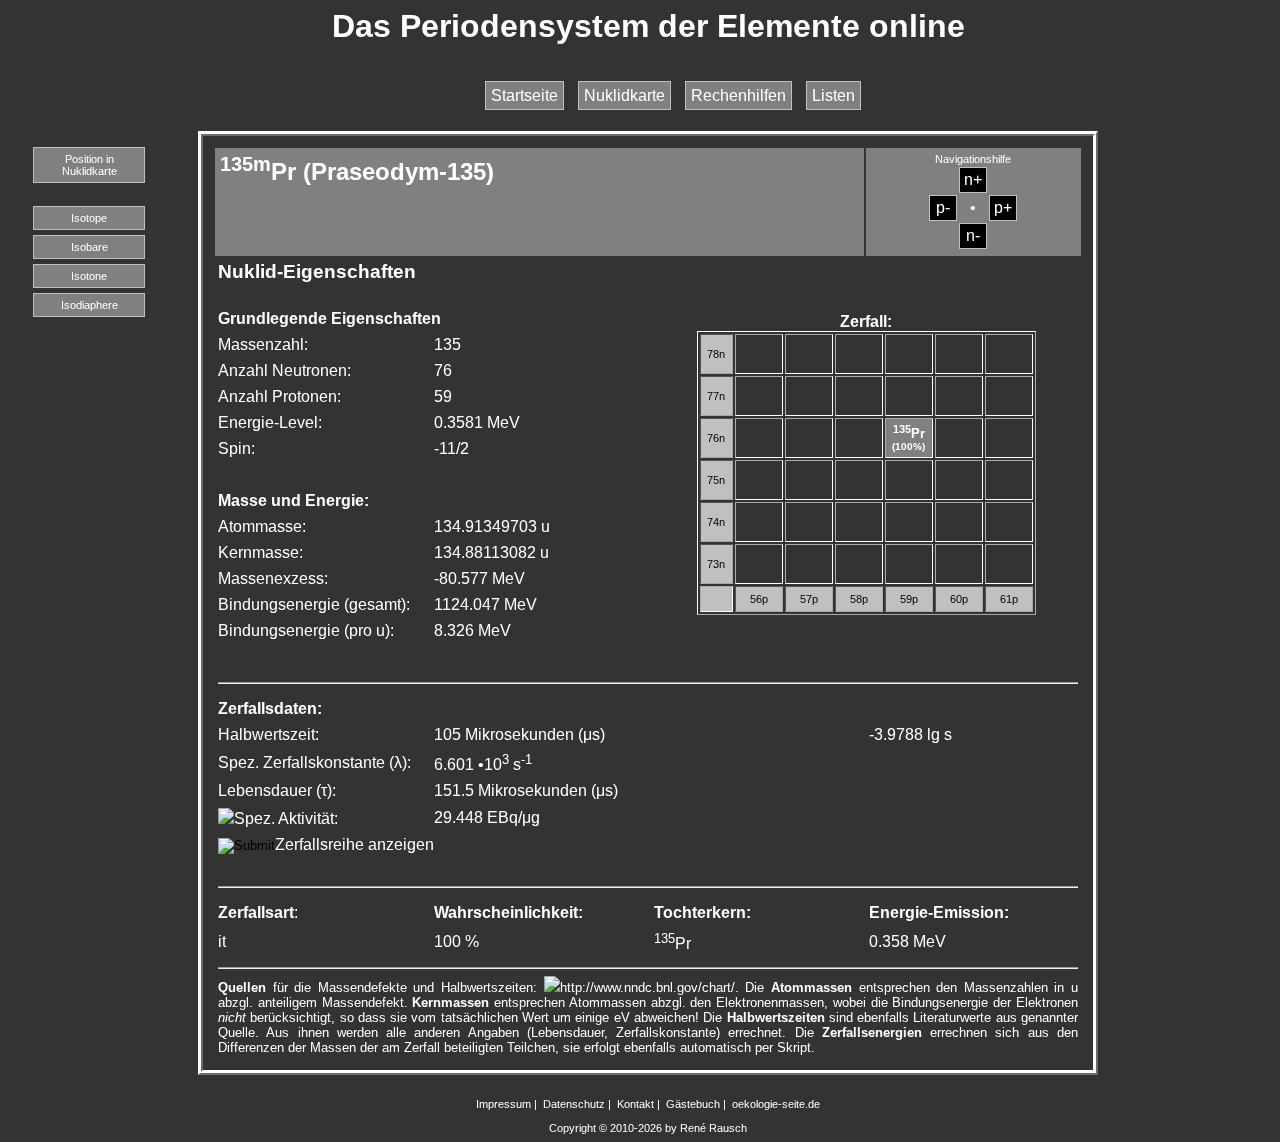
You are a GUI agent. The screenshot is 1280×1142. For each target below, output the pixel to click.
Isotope (89, 218)
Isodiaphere (89, 305)
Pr (909, 433)
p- (943, 207)
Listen (833, 95)
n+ (973, 179)
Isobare (89, 247)
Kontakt (635, 1104)
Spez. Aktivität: (286, 818)
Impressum (503, 1104)
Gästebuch (693, 1104)
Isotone (89, 276)
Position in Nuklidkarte (89, 165)
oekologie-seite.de (776, 1104)
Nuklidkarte (624, 95)
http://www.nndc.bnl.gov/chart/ (647, 987)
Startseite (524, 95)
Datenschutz (574, 1104)
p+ (1003, 207)
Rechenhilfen (738, 95)
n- (973, 235)
